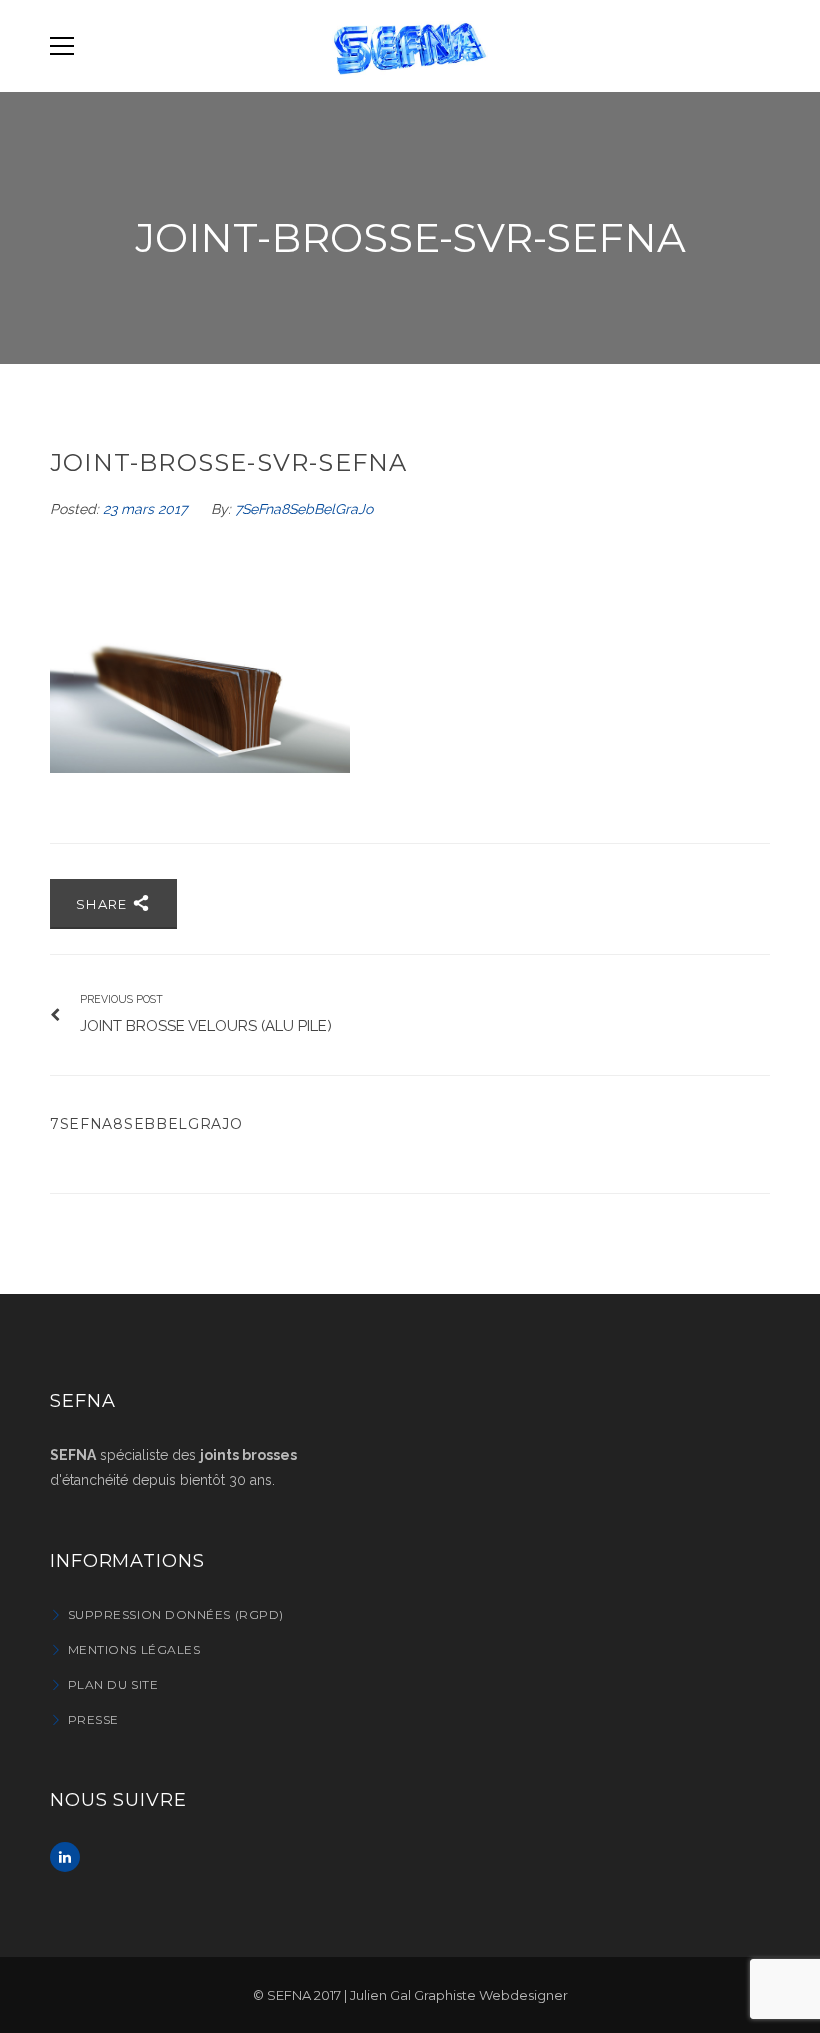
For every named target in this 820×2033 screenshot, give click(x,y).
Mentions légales (134, 1649)
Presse (93, 1719)
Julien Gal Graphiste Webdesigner (459, 1995)
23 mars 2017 (147, 509)
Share (104, 904)
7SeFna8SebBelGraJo (304, 509)
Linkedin (65, 1857)
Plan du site (113, 1684)
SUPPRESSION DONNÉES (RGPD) (176, 1614)
